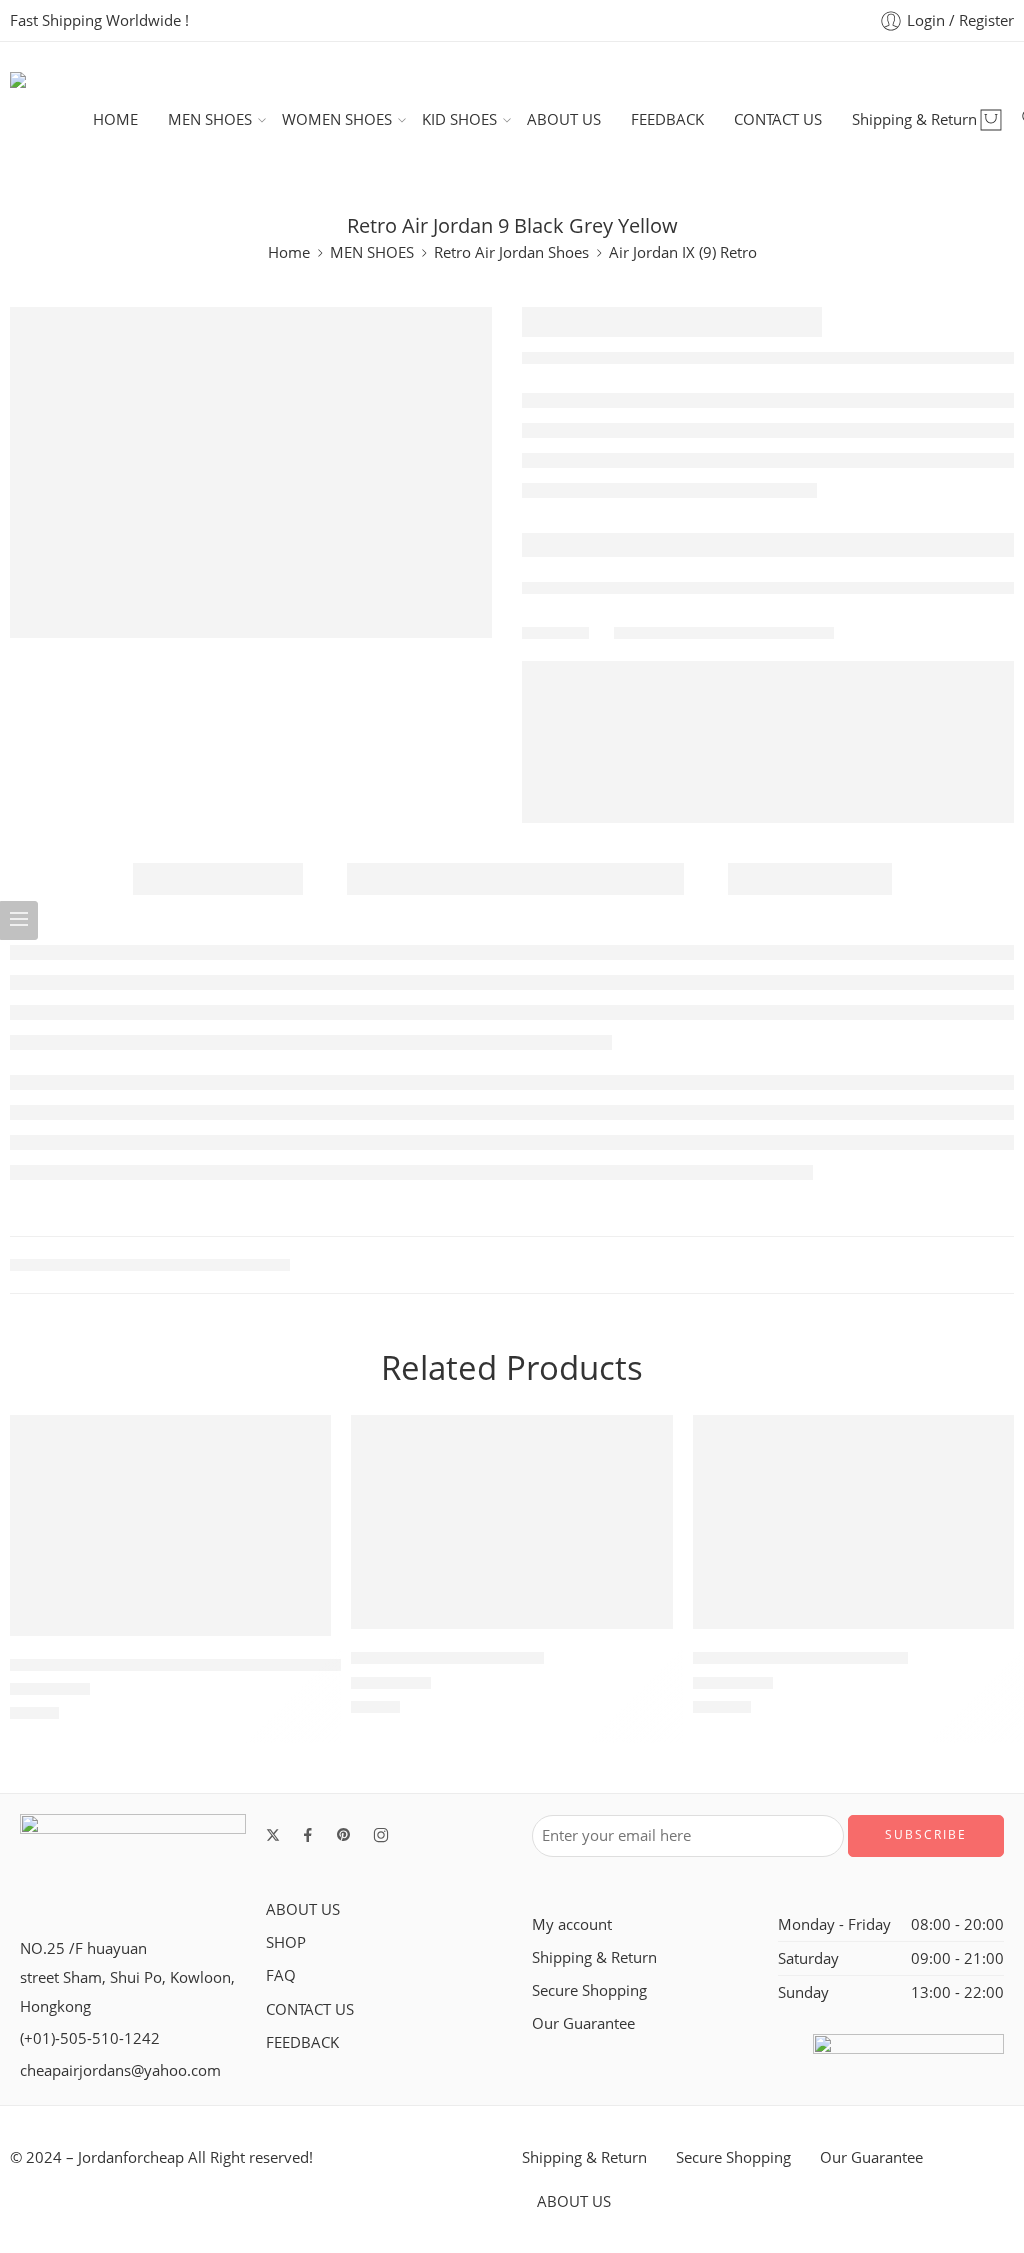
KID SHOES (459, 119)
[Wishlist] (302, 1443)
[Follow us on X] (273, 1835)
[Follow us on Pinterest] (344, 1835)
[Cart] (991, 120)
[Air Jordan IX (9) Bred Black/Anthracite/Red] (170, 1525)
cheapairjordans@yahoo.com (120, 2070)
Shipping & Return (914, 119)
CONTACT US (778, 119)
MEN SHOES (210, 119)
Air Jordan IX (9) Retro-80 (447, 1658)
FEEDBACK (667, 119)
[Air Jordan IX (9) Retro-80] (511, 1522)
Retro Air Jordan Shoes (511, 252)
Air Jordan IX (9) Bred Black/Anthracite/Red (175, 1665)
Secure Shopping (589, 1990)
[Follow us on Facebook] (308, 1835)
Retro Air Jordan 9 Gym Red (800, 1658)
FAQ (281, 1975)
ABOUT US (564, 119)
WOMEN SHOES (337, 119)
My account (572, 1924)
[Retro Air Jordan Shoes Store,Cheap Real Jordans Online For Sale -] (51, 119)
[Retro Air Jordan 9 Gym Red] (853, 1522)
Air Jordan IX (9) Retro (683, 252)
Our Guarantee (583, 2023)
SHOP (286, 1942)
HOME (115, 119)
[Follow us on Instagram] (381, 1835)
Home (289, 252)
